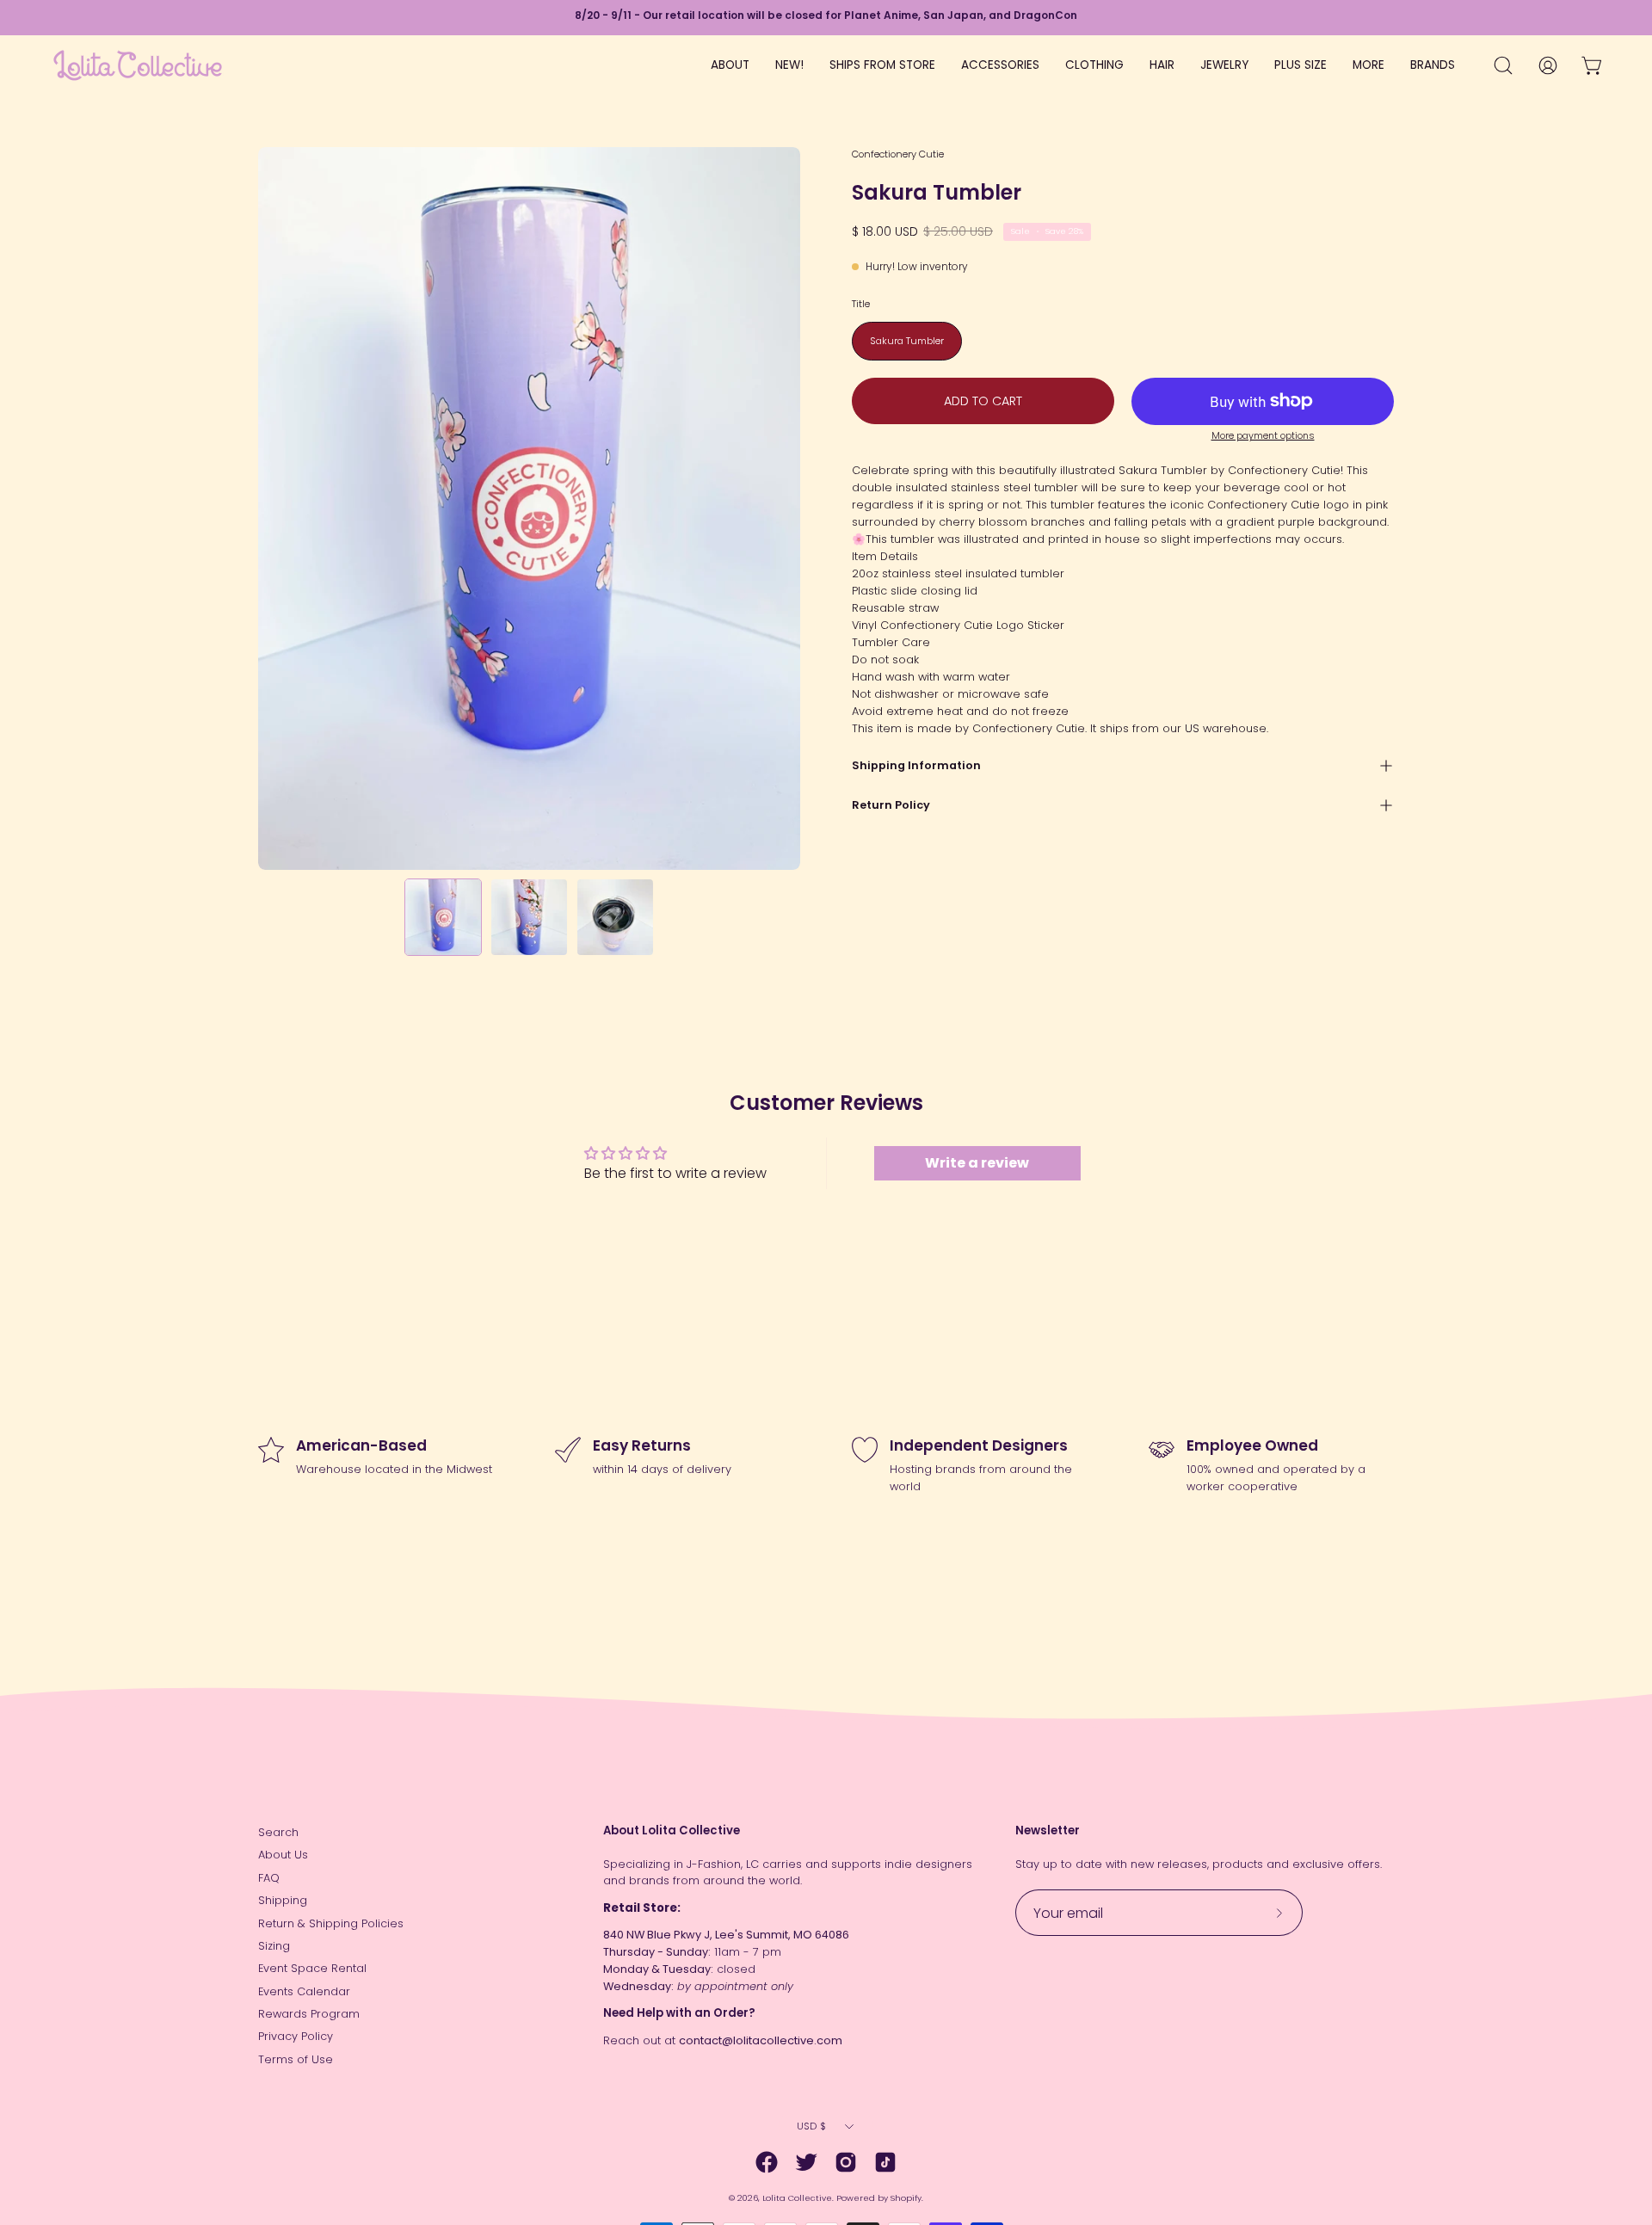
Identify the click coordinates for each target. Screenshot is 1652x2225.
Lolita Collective (797, 2198)
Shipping (283, 1900)
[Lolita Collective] (138, 65)
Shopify (906, 2198)
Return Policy (891, 805)
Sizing (274, 1946)
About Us (283, 1855)
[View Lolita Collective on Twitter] (806, 2162)
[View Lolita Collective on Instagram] (846, 2162)
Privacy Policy (296, 2036)
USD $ (811, 2126)
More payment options (1263, 436)
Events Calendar (304, 1991)
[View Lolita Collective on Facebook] (767, 2162)
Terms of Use (296, 2059)
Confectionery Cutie (898, 154)
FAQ (269, 1878)
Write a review (977, 1163)
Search (278, 1832)
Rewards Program (309, 2014)
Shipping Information (916, 765)
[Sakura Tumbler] (443, 917)
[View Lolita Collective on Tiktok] (885, 2162)
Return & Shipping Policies (331, 1923)
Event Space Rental (312, 1968)
